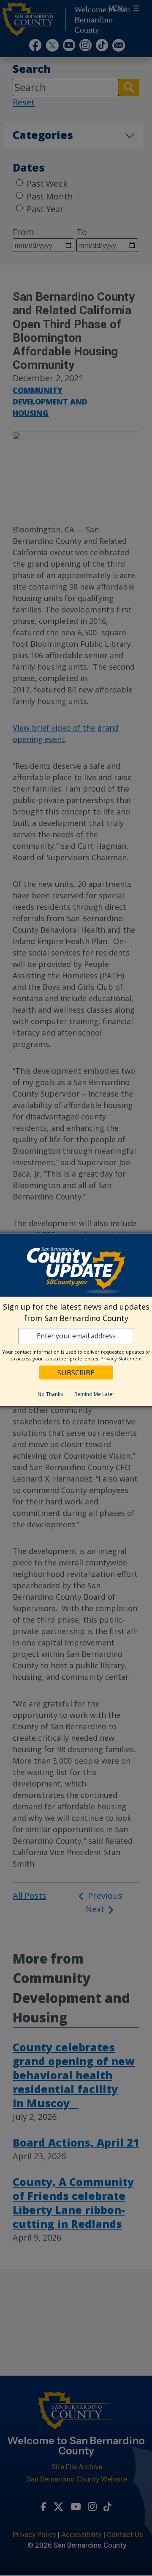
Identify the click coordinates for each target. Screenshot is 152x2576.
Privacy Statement (121, 1359)
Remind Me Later (94, 1394)
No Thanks (50, 1394)
